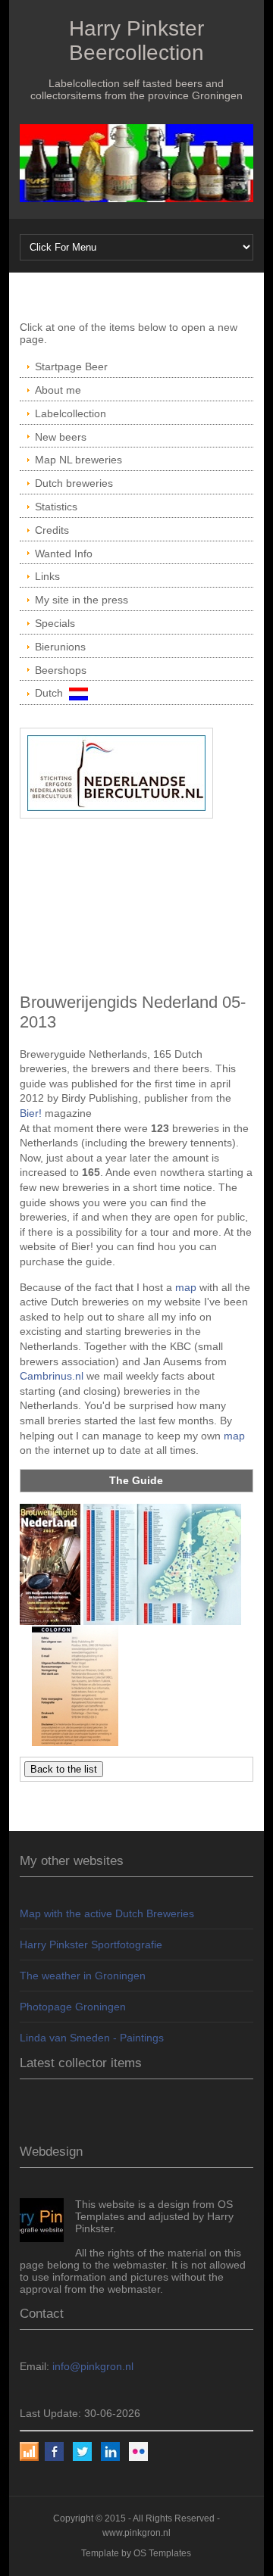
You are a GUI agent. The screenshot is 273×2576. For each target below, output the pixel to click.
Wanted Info (64, 554)
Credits (52, 530)
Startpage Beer (71, 366)
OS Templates (162, 2553)
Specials (55, 623)
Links (47, 576)
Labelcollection (71, 413)
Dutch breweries (74, 483)
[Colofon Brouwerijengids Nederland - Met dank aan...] (75, 1685)
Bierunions (60, 647)
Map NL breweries (78, 460)
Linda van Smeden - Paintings (92, 2038)
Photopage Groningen (73, 2007)
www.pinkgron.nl (136, 2533)
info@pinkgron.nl (93, 2366)
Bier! (31, 1113)
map (186, 1287)
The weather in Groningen (83, 1976)
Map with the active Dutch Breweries (107, 1913)
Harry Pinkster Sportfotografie (91, 1944)
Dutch (52, 693)
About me (58, 390)
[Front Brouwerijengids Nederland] (50, 1564)
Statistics (56, 507)
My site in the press (82, 600)
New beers (61, 437)
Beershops (61, 670)
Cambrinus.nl (52, 1376)
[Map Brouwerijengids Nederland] (162, 1564)
